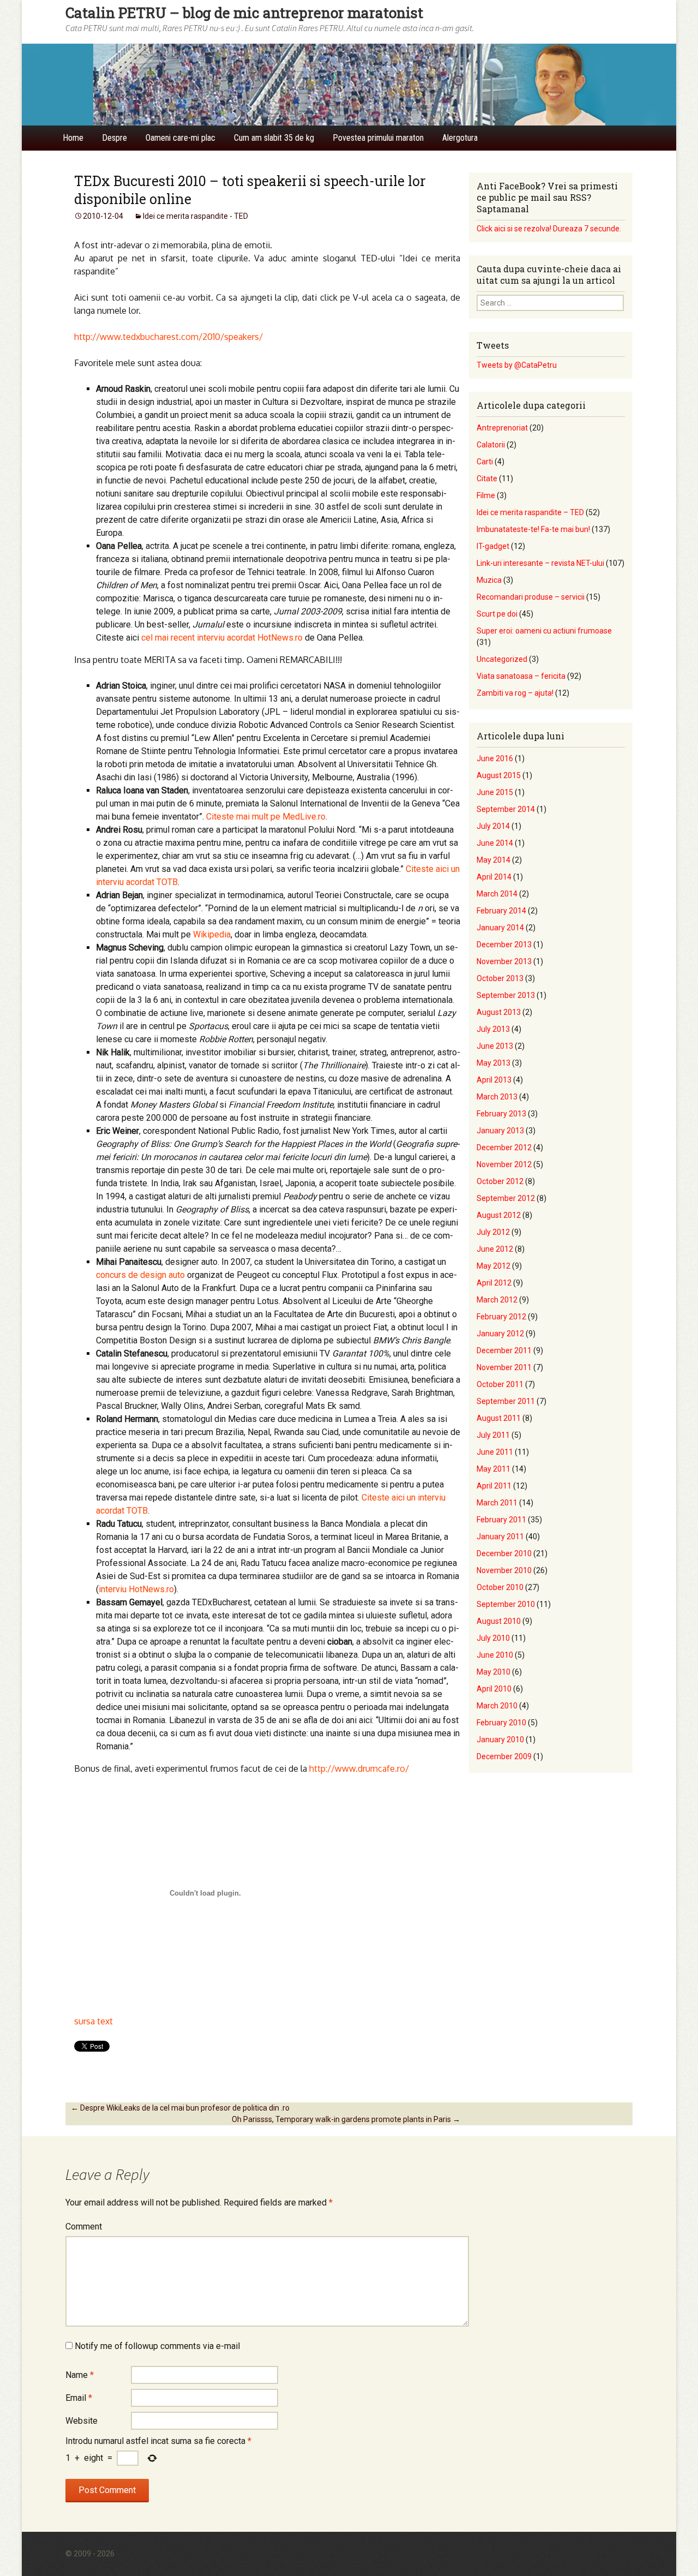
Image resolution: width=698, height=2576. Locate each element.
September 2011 (506, 1401)
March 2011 (497, 1503)
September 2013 (506, 995)
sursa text (94, 2021)
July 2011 (493, 1435)
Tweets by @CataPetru (517, 365)
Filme (486, 495)
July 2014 (493, 826)
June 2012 (495, 1249)
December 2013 (504, 945)
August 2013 (499, 1012)
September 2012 (506, 1198)
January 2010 (500, 1740)
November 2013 (504, 961)
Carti (485, 462)
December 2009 (504, 1756)
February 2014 (501, 911)
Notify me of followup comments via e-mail (157, 2346)
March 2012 (497, 1300)
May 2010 (494, 1672)
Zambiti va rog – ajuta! (515, 693)
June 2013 (495, 1046)
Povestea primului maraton (378, 138)
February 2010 (501, 1723)
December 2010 (504, 1553)
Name (80, 2375)
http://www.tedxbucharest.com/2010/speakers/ (169, 337)
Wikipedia (212, 934)
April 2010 (494, 1689)
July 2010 (493, 1638)
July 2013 (493, 1029)
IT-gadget (493, 546)
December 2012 (504, 1147)
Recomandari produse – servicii (531, 597)
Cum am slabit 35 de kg (274, 138)
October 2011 (500, 1384)
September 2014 (506, 809)
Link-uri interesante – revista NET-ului (540, 563)
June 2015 (495, 792)
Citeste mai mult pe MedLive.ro (266, 817)
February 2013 (501, 1114)
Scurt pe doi (497, 614)
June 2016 (495, 758)
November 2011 (504, 1367)
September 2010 (506, 1604)
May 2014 (494, 860)
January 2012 (500, 1334)
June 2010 (495, 1655)
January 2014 (500, 928)
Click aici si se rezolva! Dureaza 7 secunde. (549, 229)
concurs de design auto (140, 1275)
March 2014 (497, 894)
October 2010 (500, 1587)
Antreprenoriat (502, 428)
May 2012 (494, 1266)
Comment (84, 2227)
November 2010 (504, 1570)
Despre (115, 138)
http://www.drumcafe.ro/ (359, 1768)
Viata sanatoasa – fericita (521, 676)
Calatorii (491, 445)
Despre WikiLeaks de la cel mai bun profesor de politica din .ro (180, 2108)
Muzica (489, 580)
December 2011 (504, 1350)
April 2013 (494, 1080)
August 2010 (499, 1621)
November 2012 (504, 1164)
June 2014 (495, 843)
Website (82, 2421)
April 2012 (494, 1283)
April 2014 (494, 877)
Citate (487, 479)
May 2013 (494, 1063)
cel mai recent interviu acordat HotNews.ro (222, 638)
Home (73, 138)
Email (79, 2398)
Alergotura (460, 138)
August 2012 (499, 1215)
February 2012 (501, 1317)
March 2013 (497, 1097)
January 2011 (500, 1537)
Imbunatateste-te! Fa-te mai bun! (533, 529)
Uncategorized (502, 659)
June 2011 (495, 1452)
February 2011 (501, 1520)
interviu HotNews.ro (136, 1589)
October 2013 (500, 978)
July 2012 (493, 1232)
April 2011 (494, 1486)
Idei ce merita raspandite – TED (530, 512)
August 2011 (499, 1418)
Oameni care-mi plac (180, 138)
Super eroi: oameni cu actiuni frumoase (544, 631)
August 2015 (499, 775)
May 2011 (494, 1469)
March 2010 (497, 1706)
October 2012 (500, 1181)
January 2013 (500, 1131)
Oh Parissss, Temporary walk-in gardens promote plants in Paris (346, 2119)
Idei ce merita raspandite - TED (195, 216)
